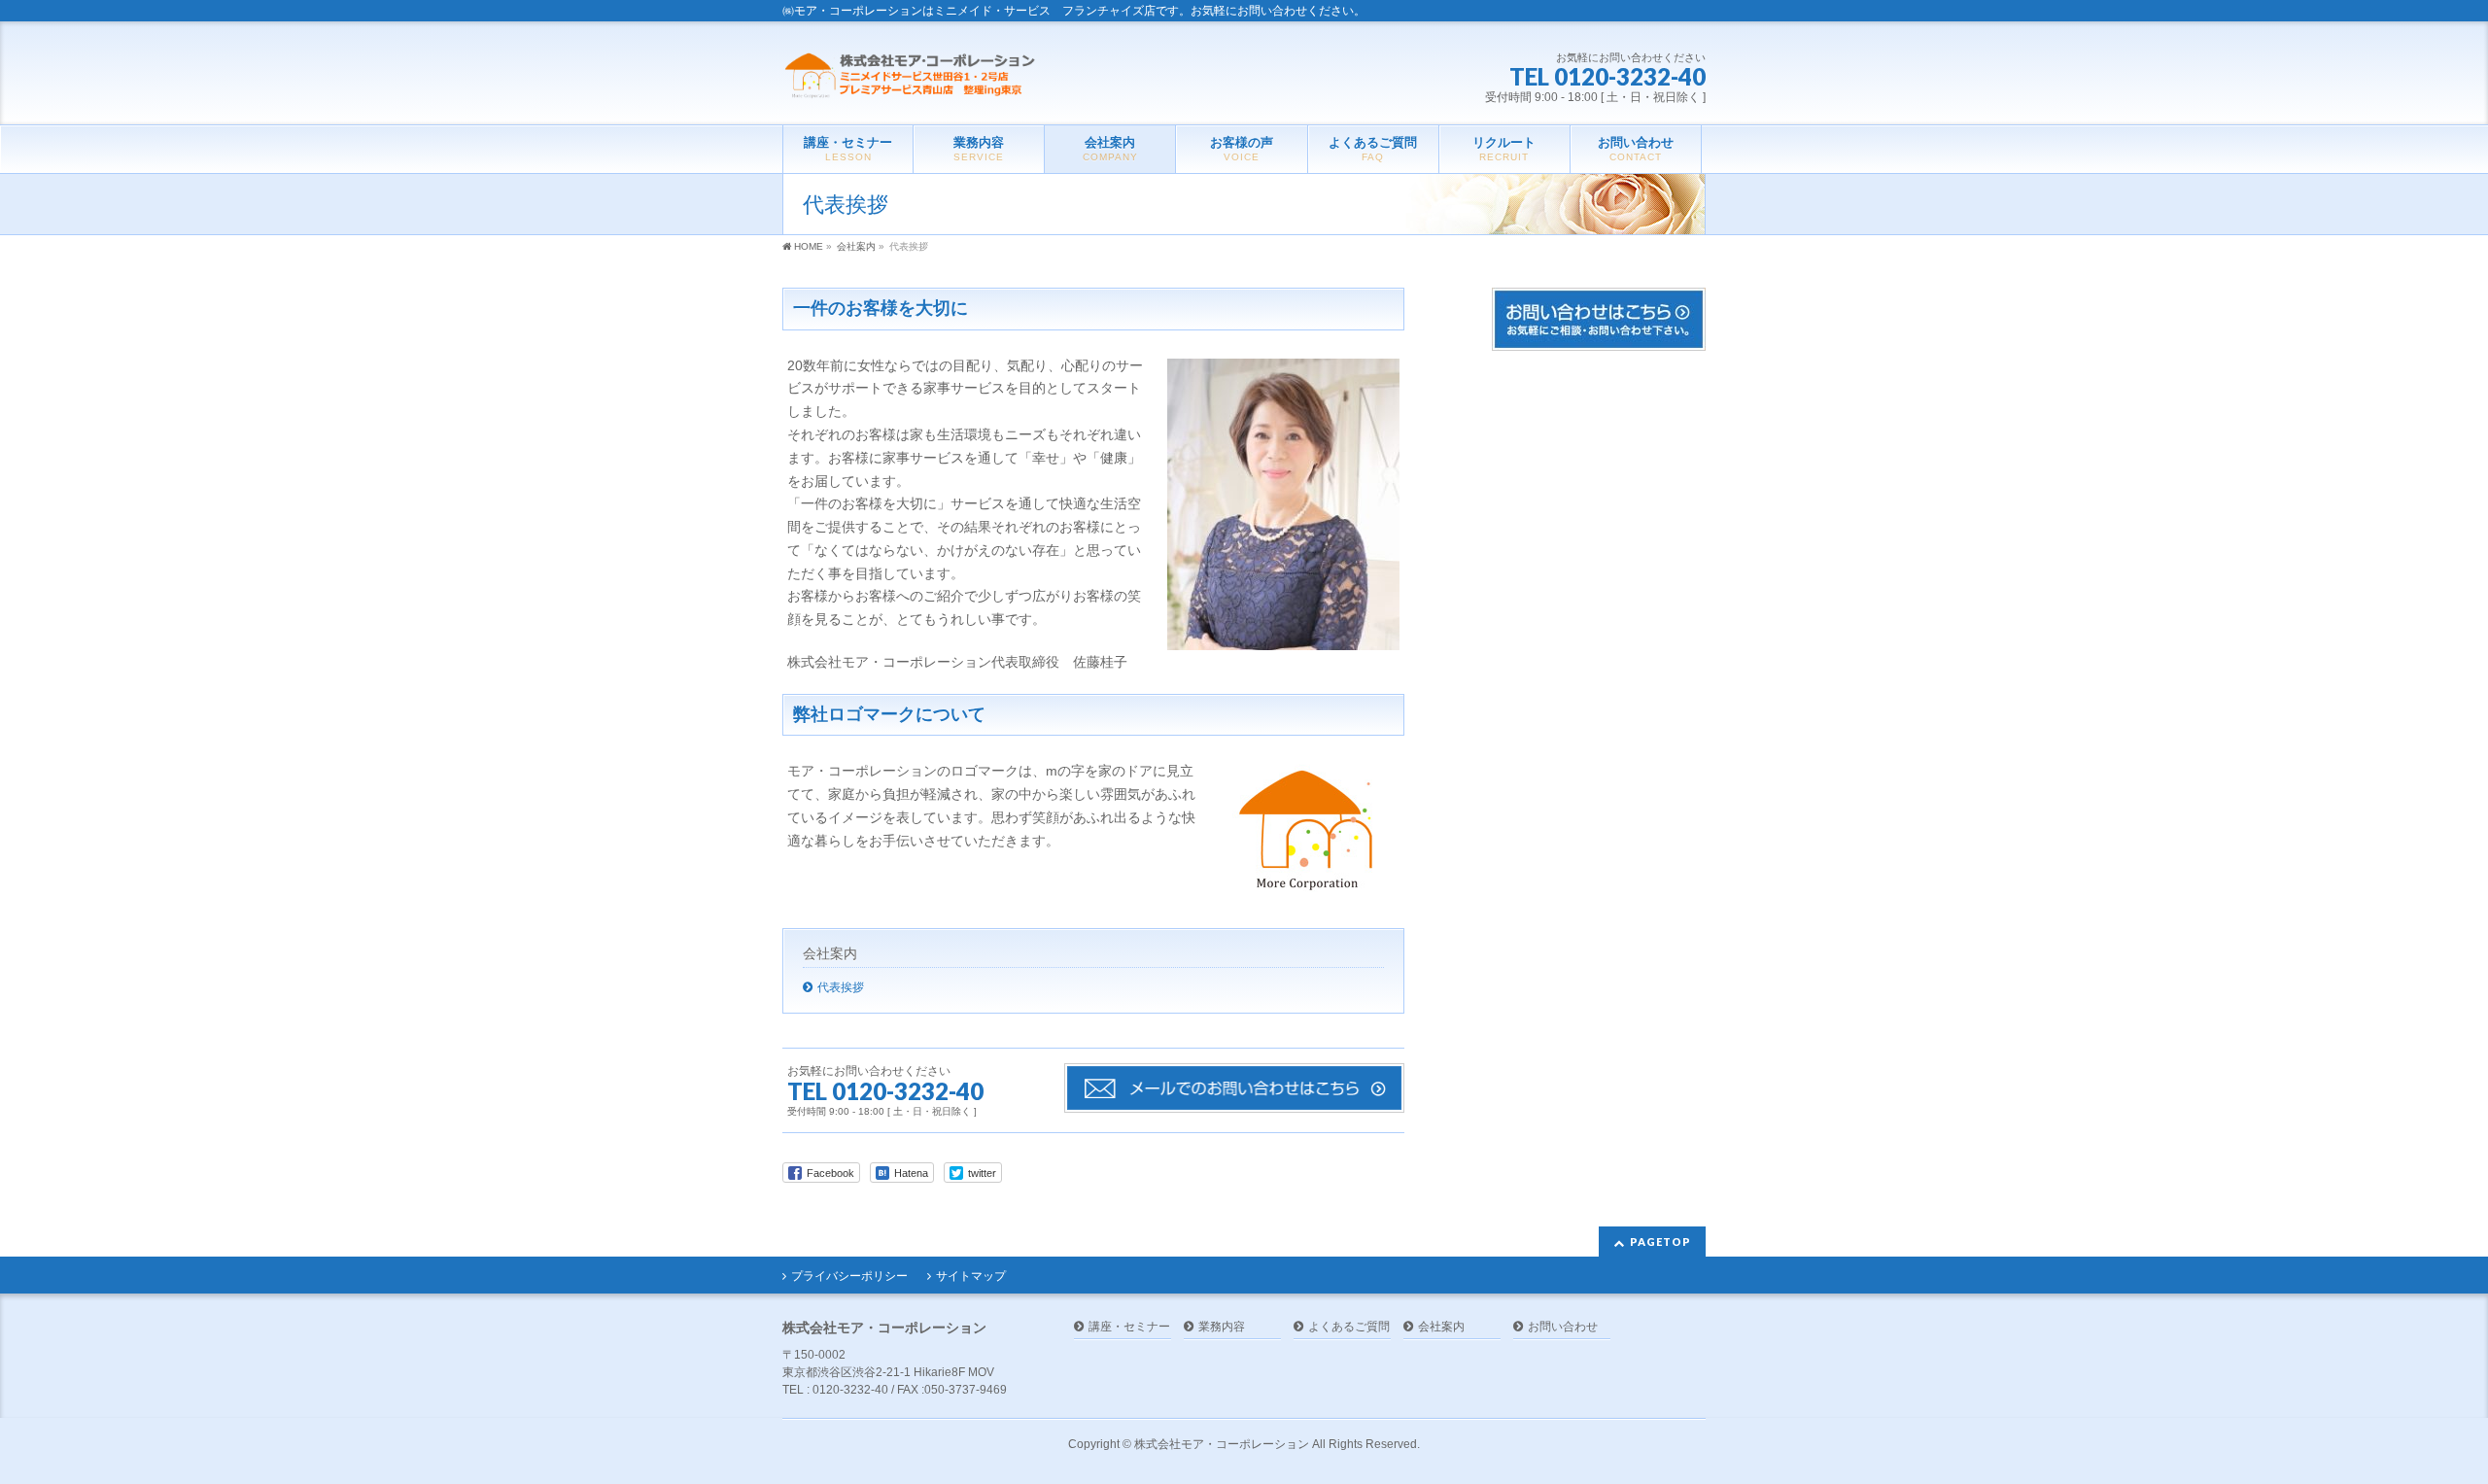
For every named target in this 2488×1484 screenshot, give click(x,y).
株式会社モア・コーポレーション (1222, 1444)
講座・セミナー (1129, 1327)
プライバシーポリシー (849, 1276)
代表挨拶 (841, 987)
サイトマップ (971, 1276)
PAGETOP (1660, 1242)
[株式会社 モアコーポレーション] (914, 77)
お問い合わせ (1563, 1327)
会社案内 (830, 953)
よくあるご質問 (1349, 1327)
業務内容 (1222, 1327)
